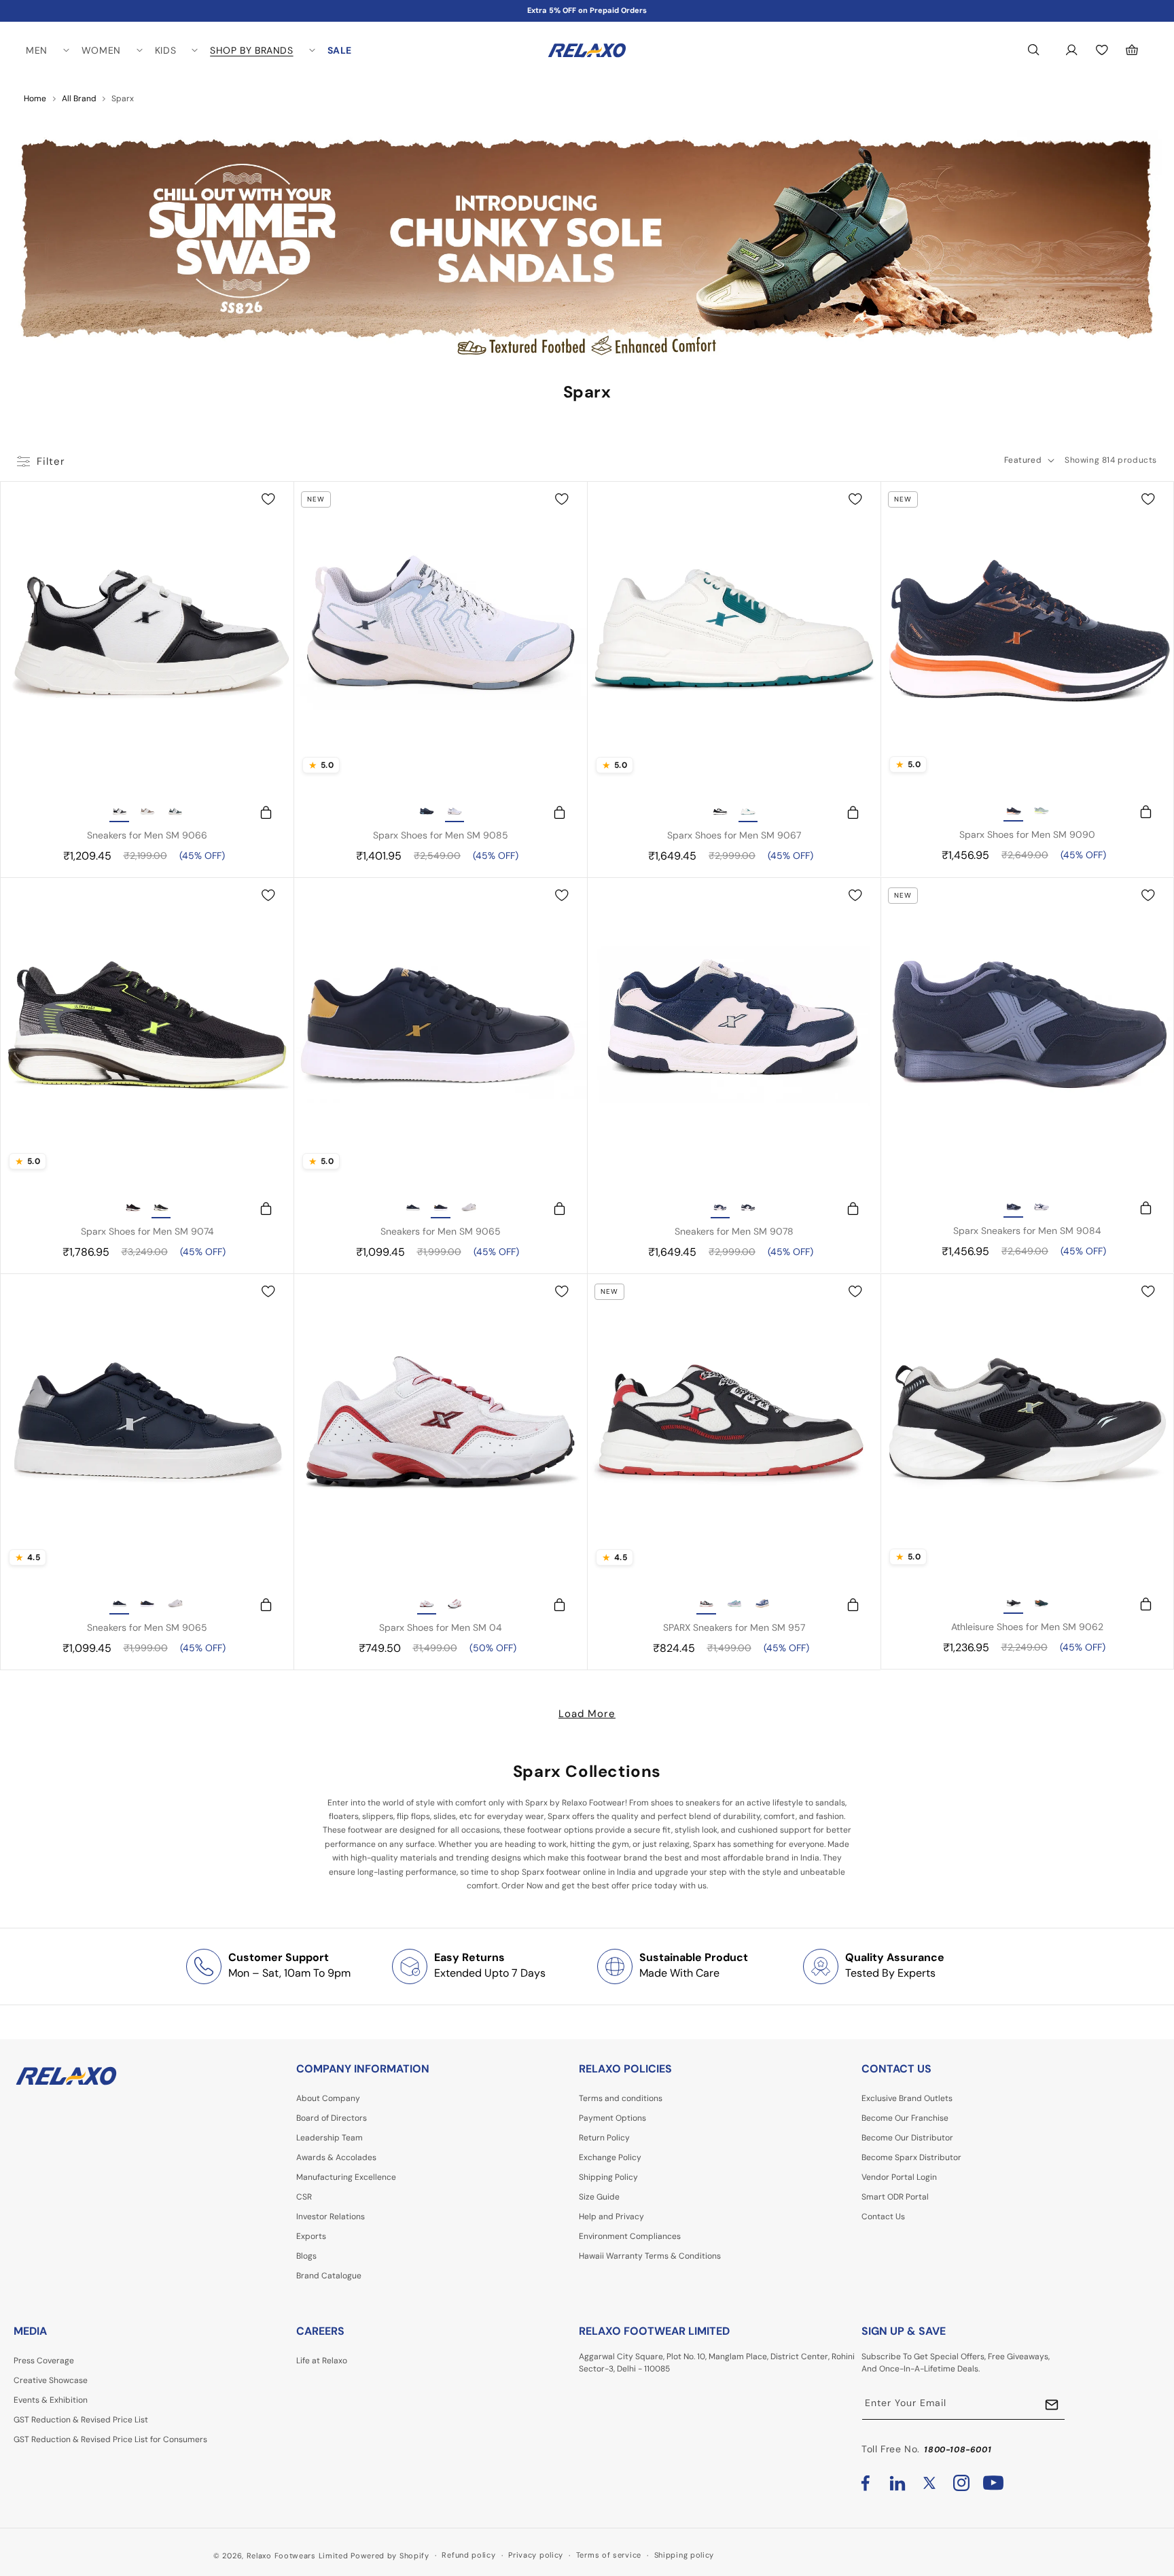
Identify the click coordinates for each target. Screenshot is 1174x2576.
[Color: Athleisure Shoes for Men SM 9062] (1014, 1604)
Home (35, 99)
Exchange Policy (610, 2157)
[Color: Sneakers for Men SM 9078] (720, 1209)
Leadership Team (330, 2138)
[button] (47, 50)
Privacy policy (536, 2555)
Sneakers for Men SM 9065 (441, 1231)
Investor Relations (331, 2217)
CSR (304, 2197)
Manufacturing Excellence (346, 2177)
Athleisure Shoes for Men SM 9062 (1027, 1627)
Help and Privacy (611, 2217)
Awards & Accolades (336, 2157)
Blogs (306, 2256)
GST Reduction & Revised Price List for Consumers (110, 2439)
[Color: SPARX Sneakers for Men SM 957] (707, 1605)
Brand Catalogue (329, 2276)
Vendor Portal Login (899, 2177)
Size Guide (599, 2197)
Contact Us (883, 2217)
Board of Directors (332, 2118)
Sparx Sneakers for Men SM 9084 (1027, 1231)
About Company (328, 2098)
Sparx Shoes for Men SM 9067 (734, 835)
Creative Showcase (51, 2380)
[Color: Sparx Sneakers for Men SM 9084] (1014, 1208)
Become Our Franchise (905, 2118)
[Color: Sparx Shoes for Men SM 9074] (133, 1209)
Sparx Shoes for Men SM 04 (441, 1627)
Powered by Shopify (390, 2556)
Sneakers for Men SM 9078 (734, 1231)
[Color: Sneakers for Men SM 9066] (120, 813)
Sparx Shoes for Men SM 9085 (441, 835)
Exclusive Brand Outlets (907, 2098)
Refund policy (468, 2555)
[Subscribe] (1052, 2404)
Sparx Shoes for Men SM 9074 (147, 1231)
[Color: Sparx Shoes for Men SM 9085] (427, 813)
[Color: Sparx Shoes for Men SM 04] (427, 1605)
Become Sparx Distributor (911, 2157)
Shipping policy (684, 2555)
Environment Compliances (630, 2236)
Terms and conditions (621, 2098)
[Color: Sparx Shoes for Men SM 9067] (720, 813)
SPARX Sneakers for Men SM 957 (734, 1627)
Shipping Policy (608, 2177)
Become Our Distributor (907, 2138)
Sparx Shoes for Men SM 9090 (1027, 834)
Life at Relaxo (322, 2361)
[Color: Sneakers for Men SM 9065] (413, 1209)
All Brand (79, 99)
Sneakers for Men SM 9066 (147, 835)
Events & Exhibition (51, 2400)
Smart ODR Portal (895, 2197)
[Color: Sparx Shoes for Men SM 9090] (1014, 812)
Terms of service (609, 2555)
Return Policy (604, 2138)
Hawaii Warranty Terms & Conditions (650, 2256)
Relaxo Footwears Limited (298, 2556)
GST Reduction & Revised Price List (81, 2420)
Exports (311, 2236)
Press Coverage (44, 2361)
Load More (587, 1714)
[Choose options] (260, 813)
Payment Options (612, 2118)
